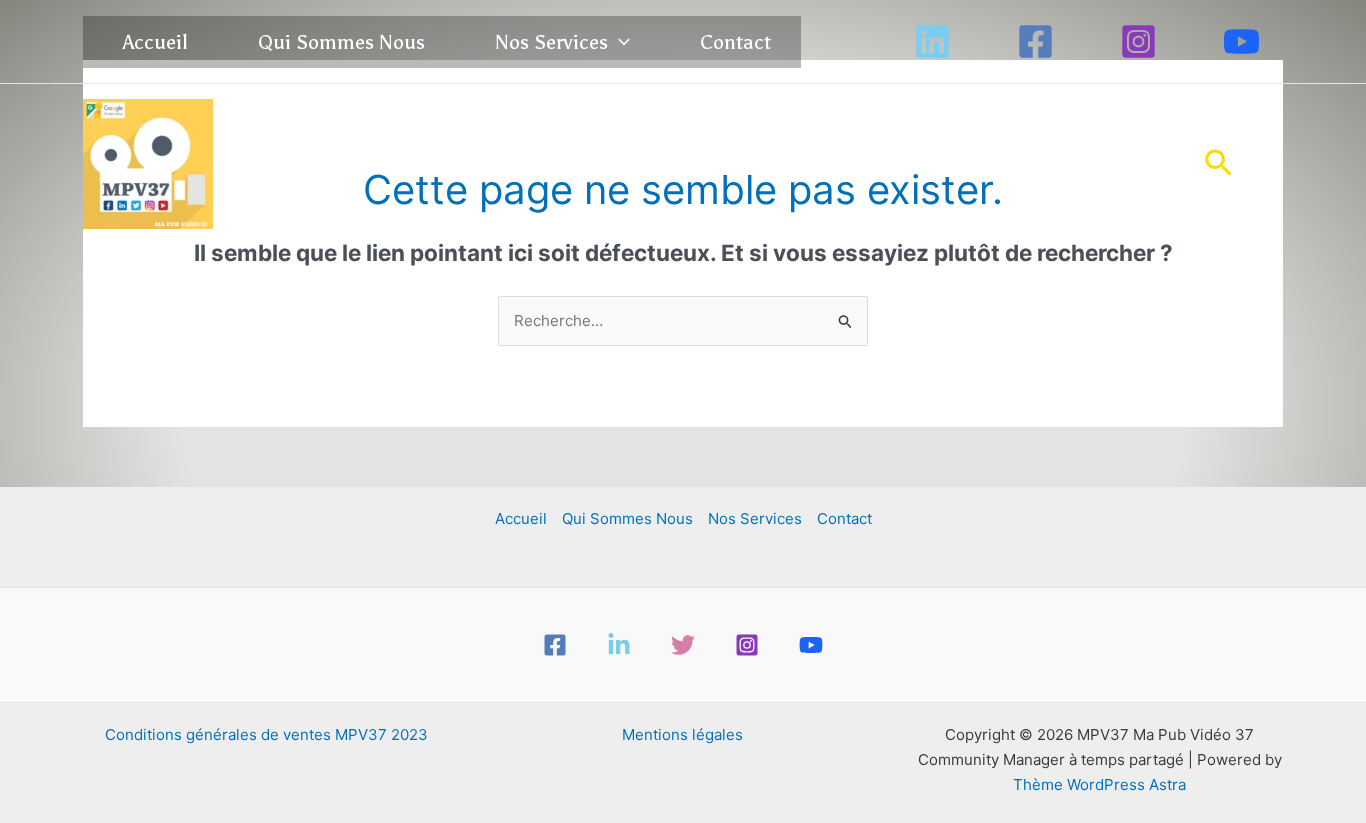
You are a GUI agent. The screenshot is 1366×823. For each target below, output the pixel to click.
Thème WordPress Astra (1099, 784)
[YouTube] (1241, 41)
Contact (735, 42)
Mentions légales (682, 734)
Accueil (155, 42)
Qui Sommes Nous (341, 42)
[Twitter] (683, 645)
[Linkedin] (932, 41)
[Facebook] (1035, 41)
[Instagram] (1138, 41)
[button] (619, 42)
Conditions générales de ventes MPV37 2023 (266, 734)
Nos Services (551, 42)
